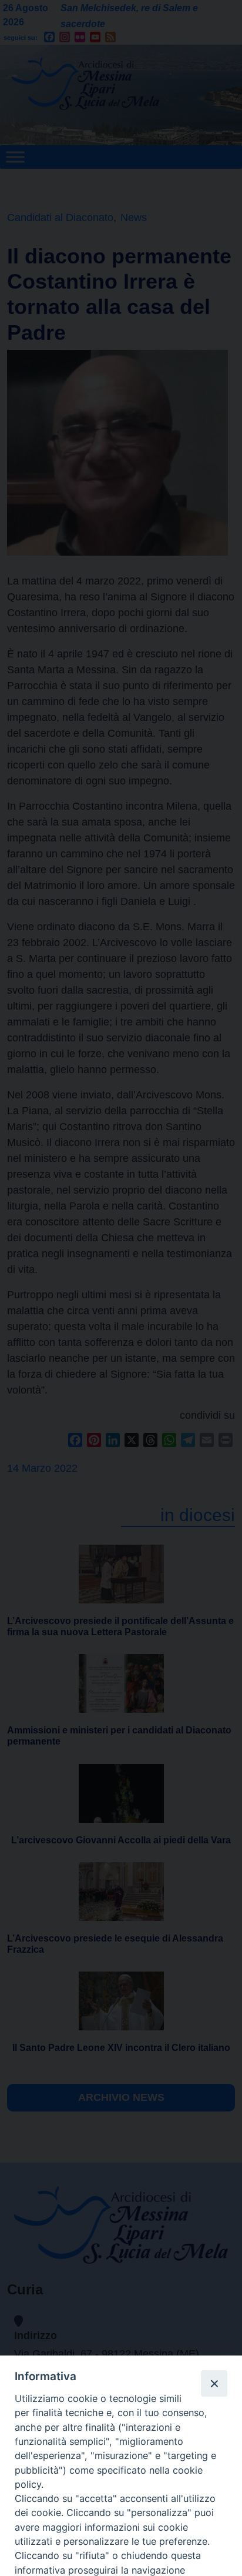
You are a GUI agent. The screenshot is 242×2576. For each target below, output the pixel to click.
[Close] (214, 2383)
